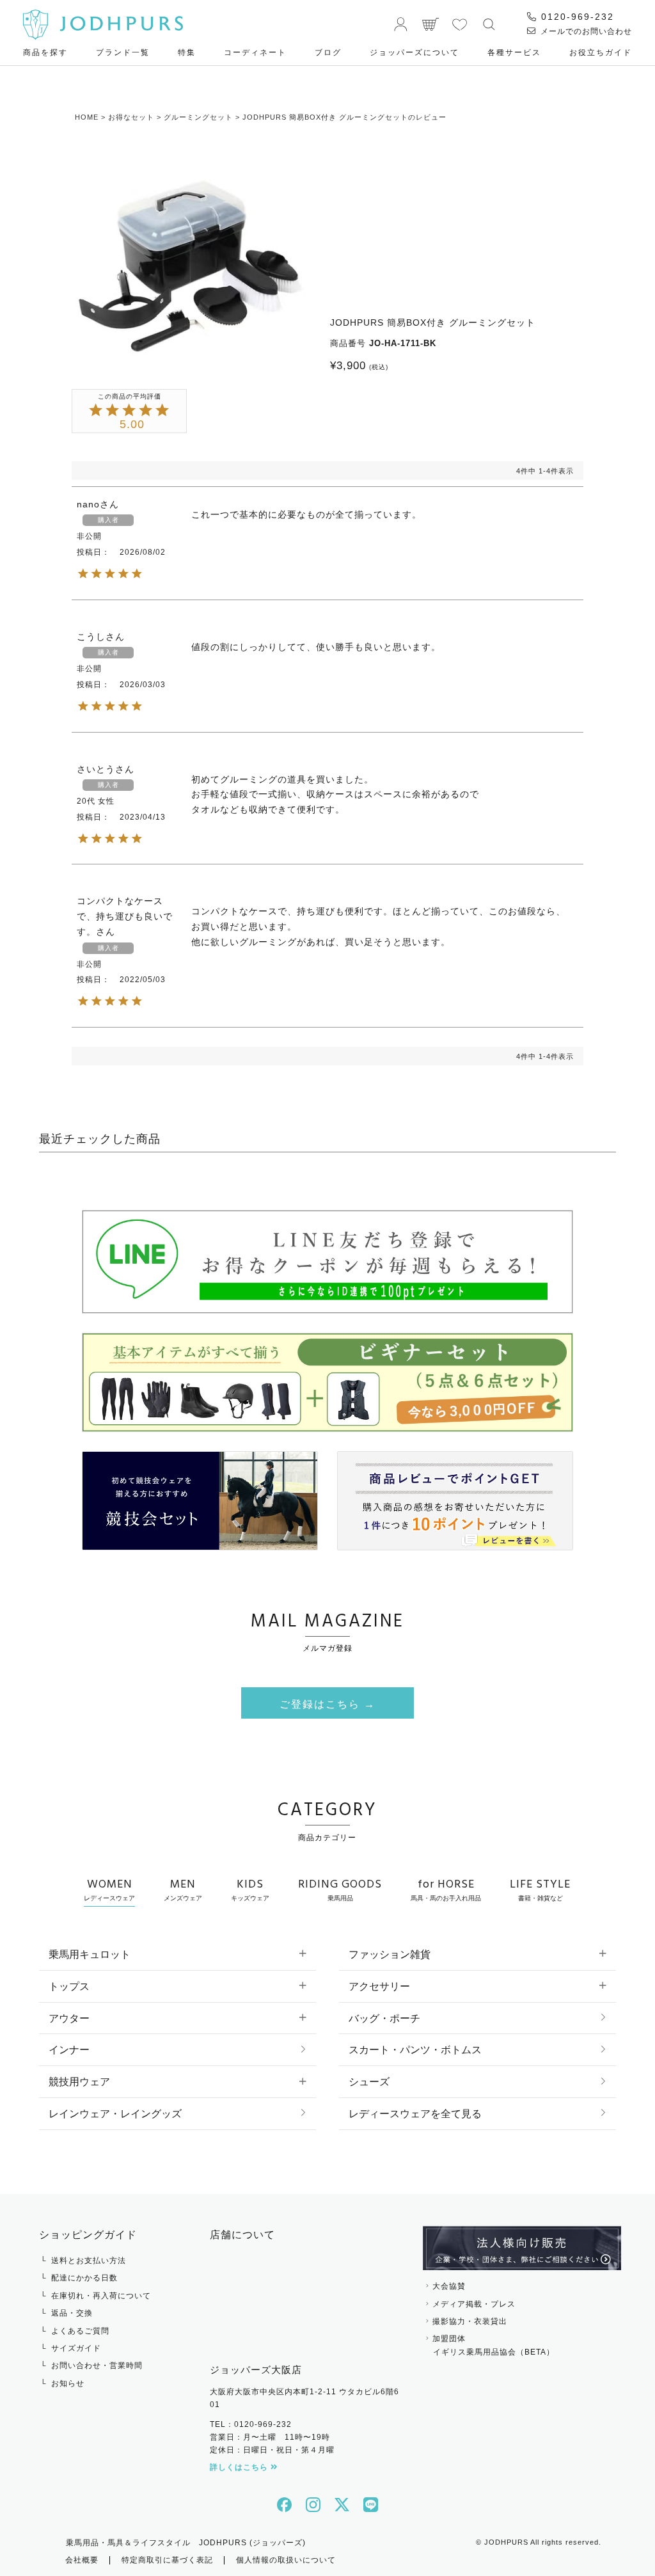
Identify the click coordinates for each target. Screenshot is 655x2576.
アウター (69, 2018)
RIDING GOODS (340, 1889)
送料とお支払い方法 (89, 2261)
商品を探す (45, 52)
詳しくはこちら (240, 2467)
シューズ (369, 2082)
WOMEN (109, 1889)
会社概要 (82, 2560)
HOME (87, 117)
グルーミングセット (198, 117)
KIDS (250, 1889)
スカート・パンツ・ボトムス (415, 2050)
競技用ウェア (79, 2082)
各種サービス (514, 52)
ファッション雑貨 (390, 1954)
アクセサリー (379, 1986)
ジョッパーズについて (414, 52)
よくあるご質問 (80, 2331)
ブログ (328, 52)
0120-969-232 (576, 17)
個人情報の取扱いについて (286, 2560)
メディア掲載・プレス (474, 2304)
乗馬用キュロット (90, 1954)
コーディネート (255, 52)
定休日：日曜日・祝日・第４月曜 (272, 2450)
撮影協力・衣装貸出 (470, 2321)
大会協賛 (449, 2286)
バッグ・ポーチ (384, 2018)
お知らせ (68, 2383)
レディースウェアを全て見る (415, 2114)
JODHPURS (506, 2542)
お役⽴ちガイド (601, 52)
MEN (183, 1889)
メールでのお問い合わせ (585, 31)
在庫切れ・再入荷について (101, 2296)
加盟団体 (493, 2345)
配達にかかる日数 (84, 2278)
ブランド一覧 (123, 52)
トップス (69, 1986)
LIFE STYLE (540, 1889)
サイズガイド (76, 2348)
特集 (187, 52)
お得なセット (131, 117)
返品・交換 (72, 2313)
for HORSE (446, 1889)
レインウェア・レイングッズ (115, 2114)
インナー (69, 2050)
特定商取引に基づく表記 (167, 2560)
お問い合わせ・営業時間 (97, 2365)
